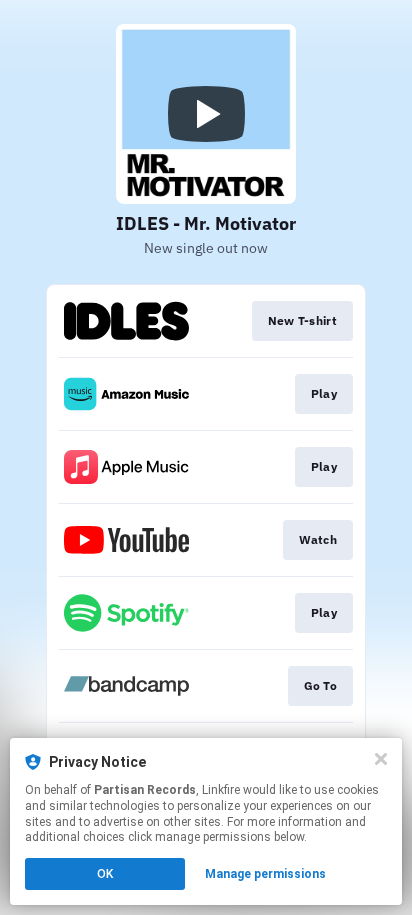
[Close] (381, 759)
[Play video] (206, 114)
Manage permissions (265, 874)
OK (105, 874)
